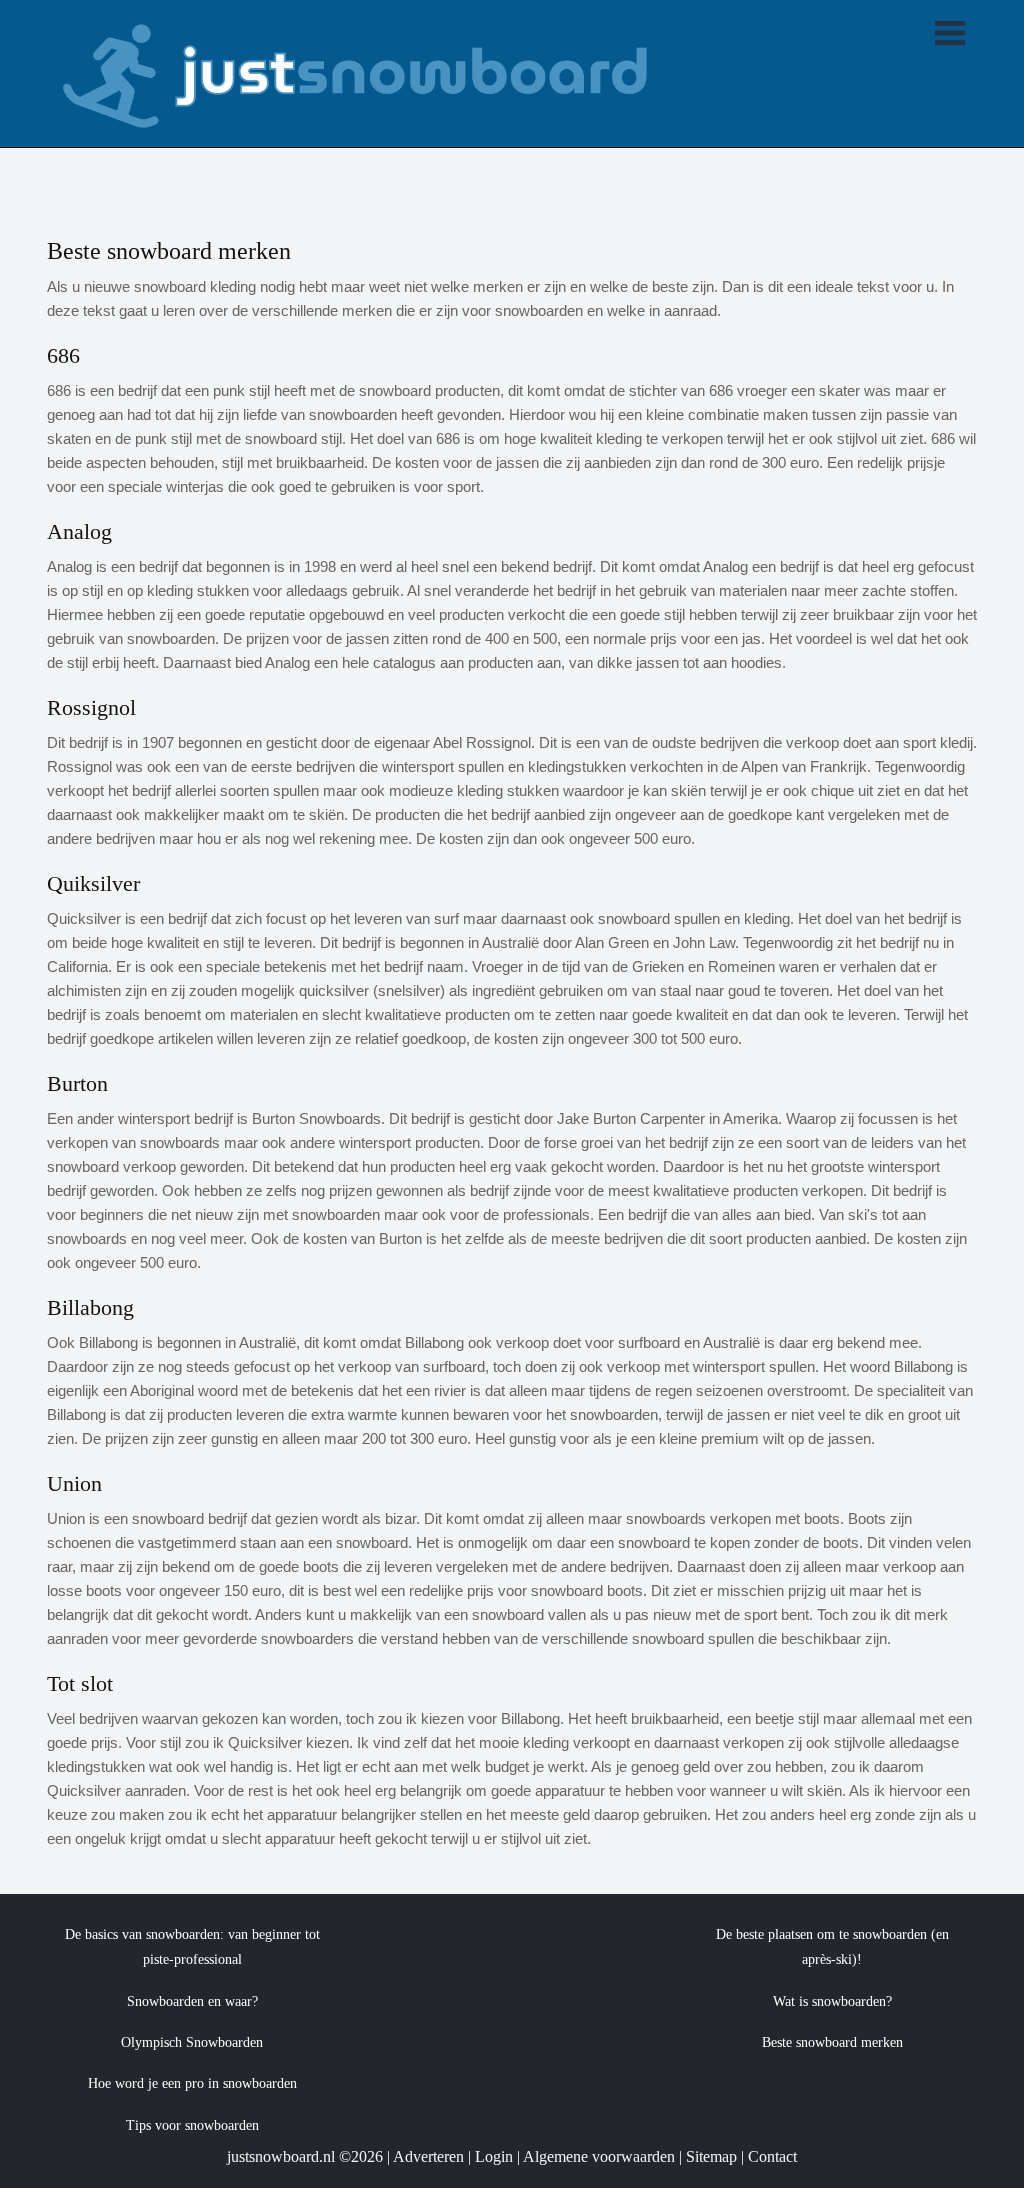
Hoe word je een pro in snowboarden (192, 2083)
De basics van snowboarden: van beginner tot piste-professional (192, 1947)
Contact (772, 2156)
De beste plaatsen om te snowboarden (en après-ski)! (832, 1947)
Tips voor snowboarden (192, 2125)
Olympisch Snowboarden (192, 2042)
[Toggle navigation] (950, 35)
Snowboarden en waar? (192, 2001)
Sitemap (711, 2156)
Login (494, 2156)
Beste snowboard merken (832, 2042)
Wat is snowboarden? (832, 2001)
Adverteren (428, 2156)
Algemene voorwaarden (599, 2156)
